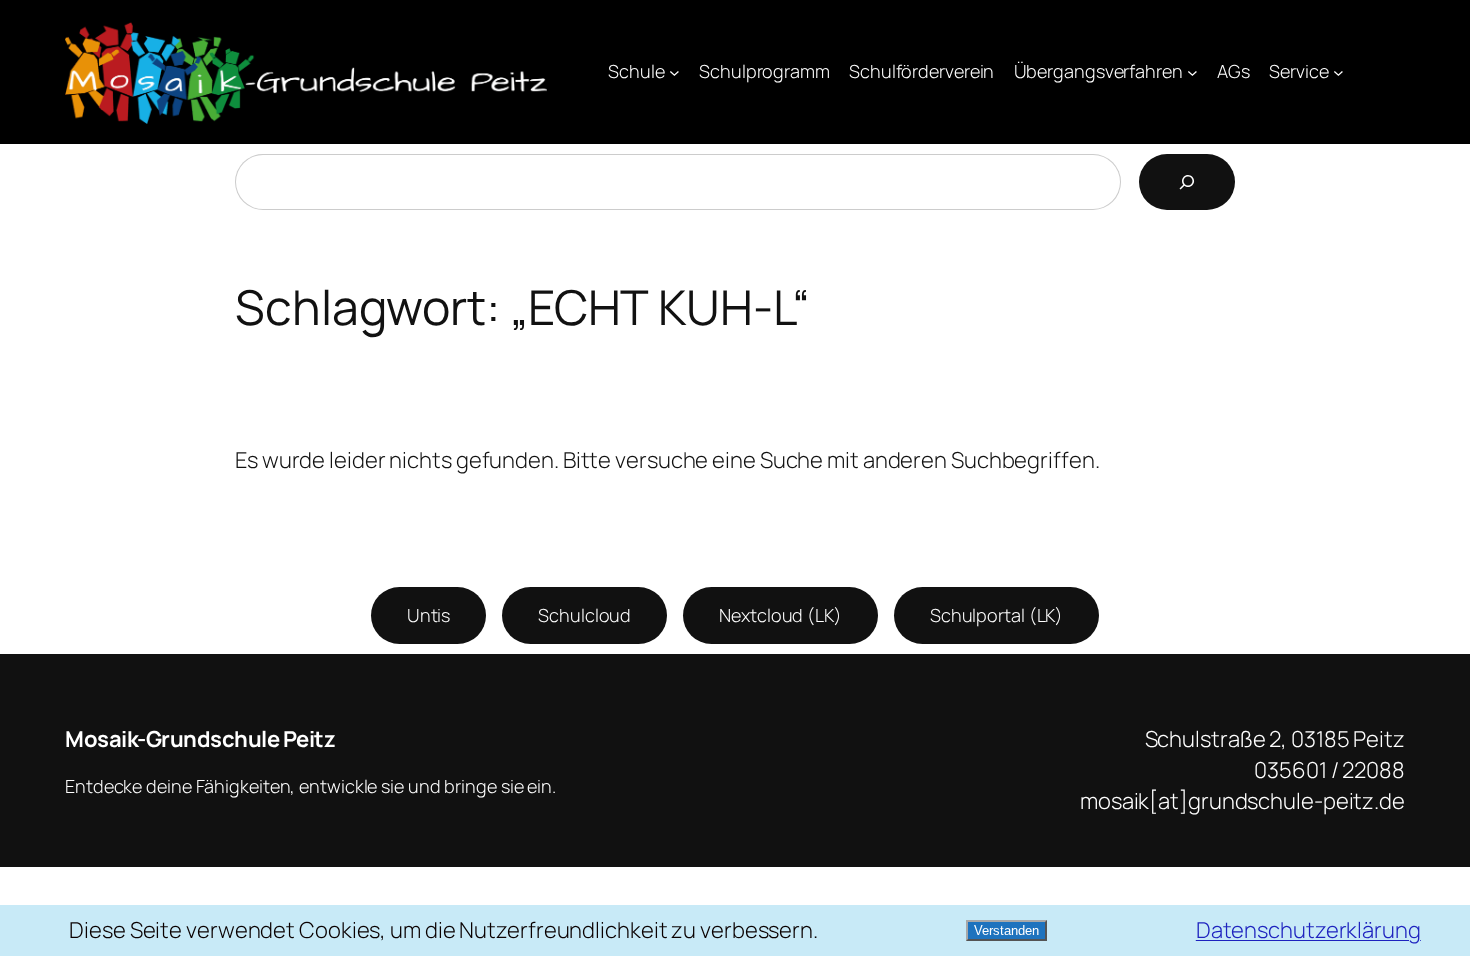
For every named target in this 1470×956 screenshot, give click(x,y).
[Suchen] (1187, 182)
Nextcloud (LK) (780, 615)
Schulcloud (584, 615)
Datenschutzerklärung (1308, 930)
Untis (429, 615)
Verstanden (1006, 930)
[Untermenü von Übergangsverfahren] (1192, 72)
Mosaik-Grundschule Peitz (200, 739)
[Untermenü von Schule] (674, 72)
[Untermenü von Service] (1338, 72)
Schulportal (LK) (996, 615)
